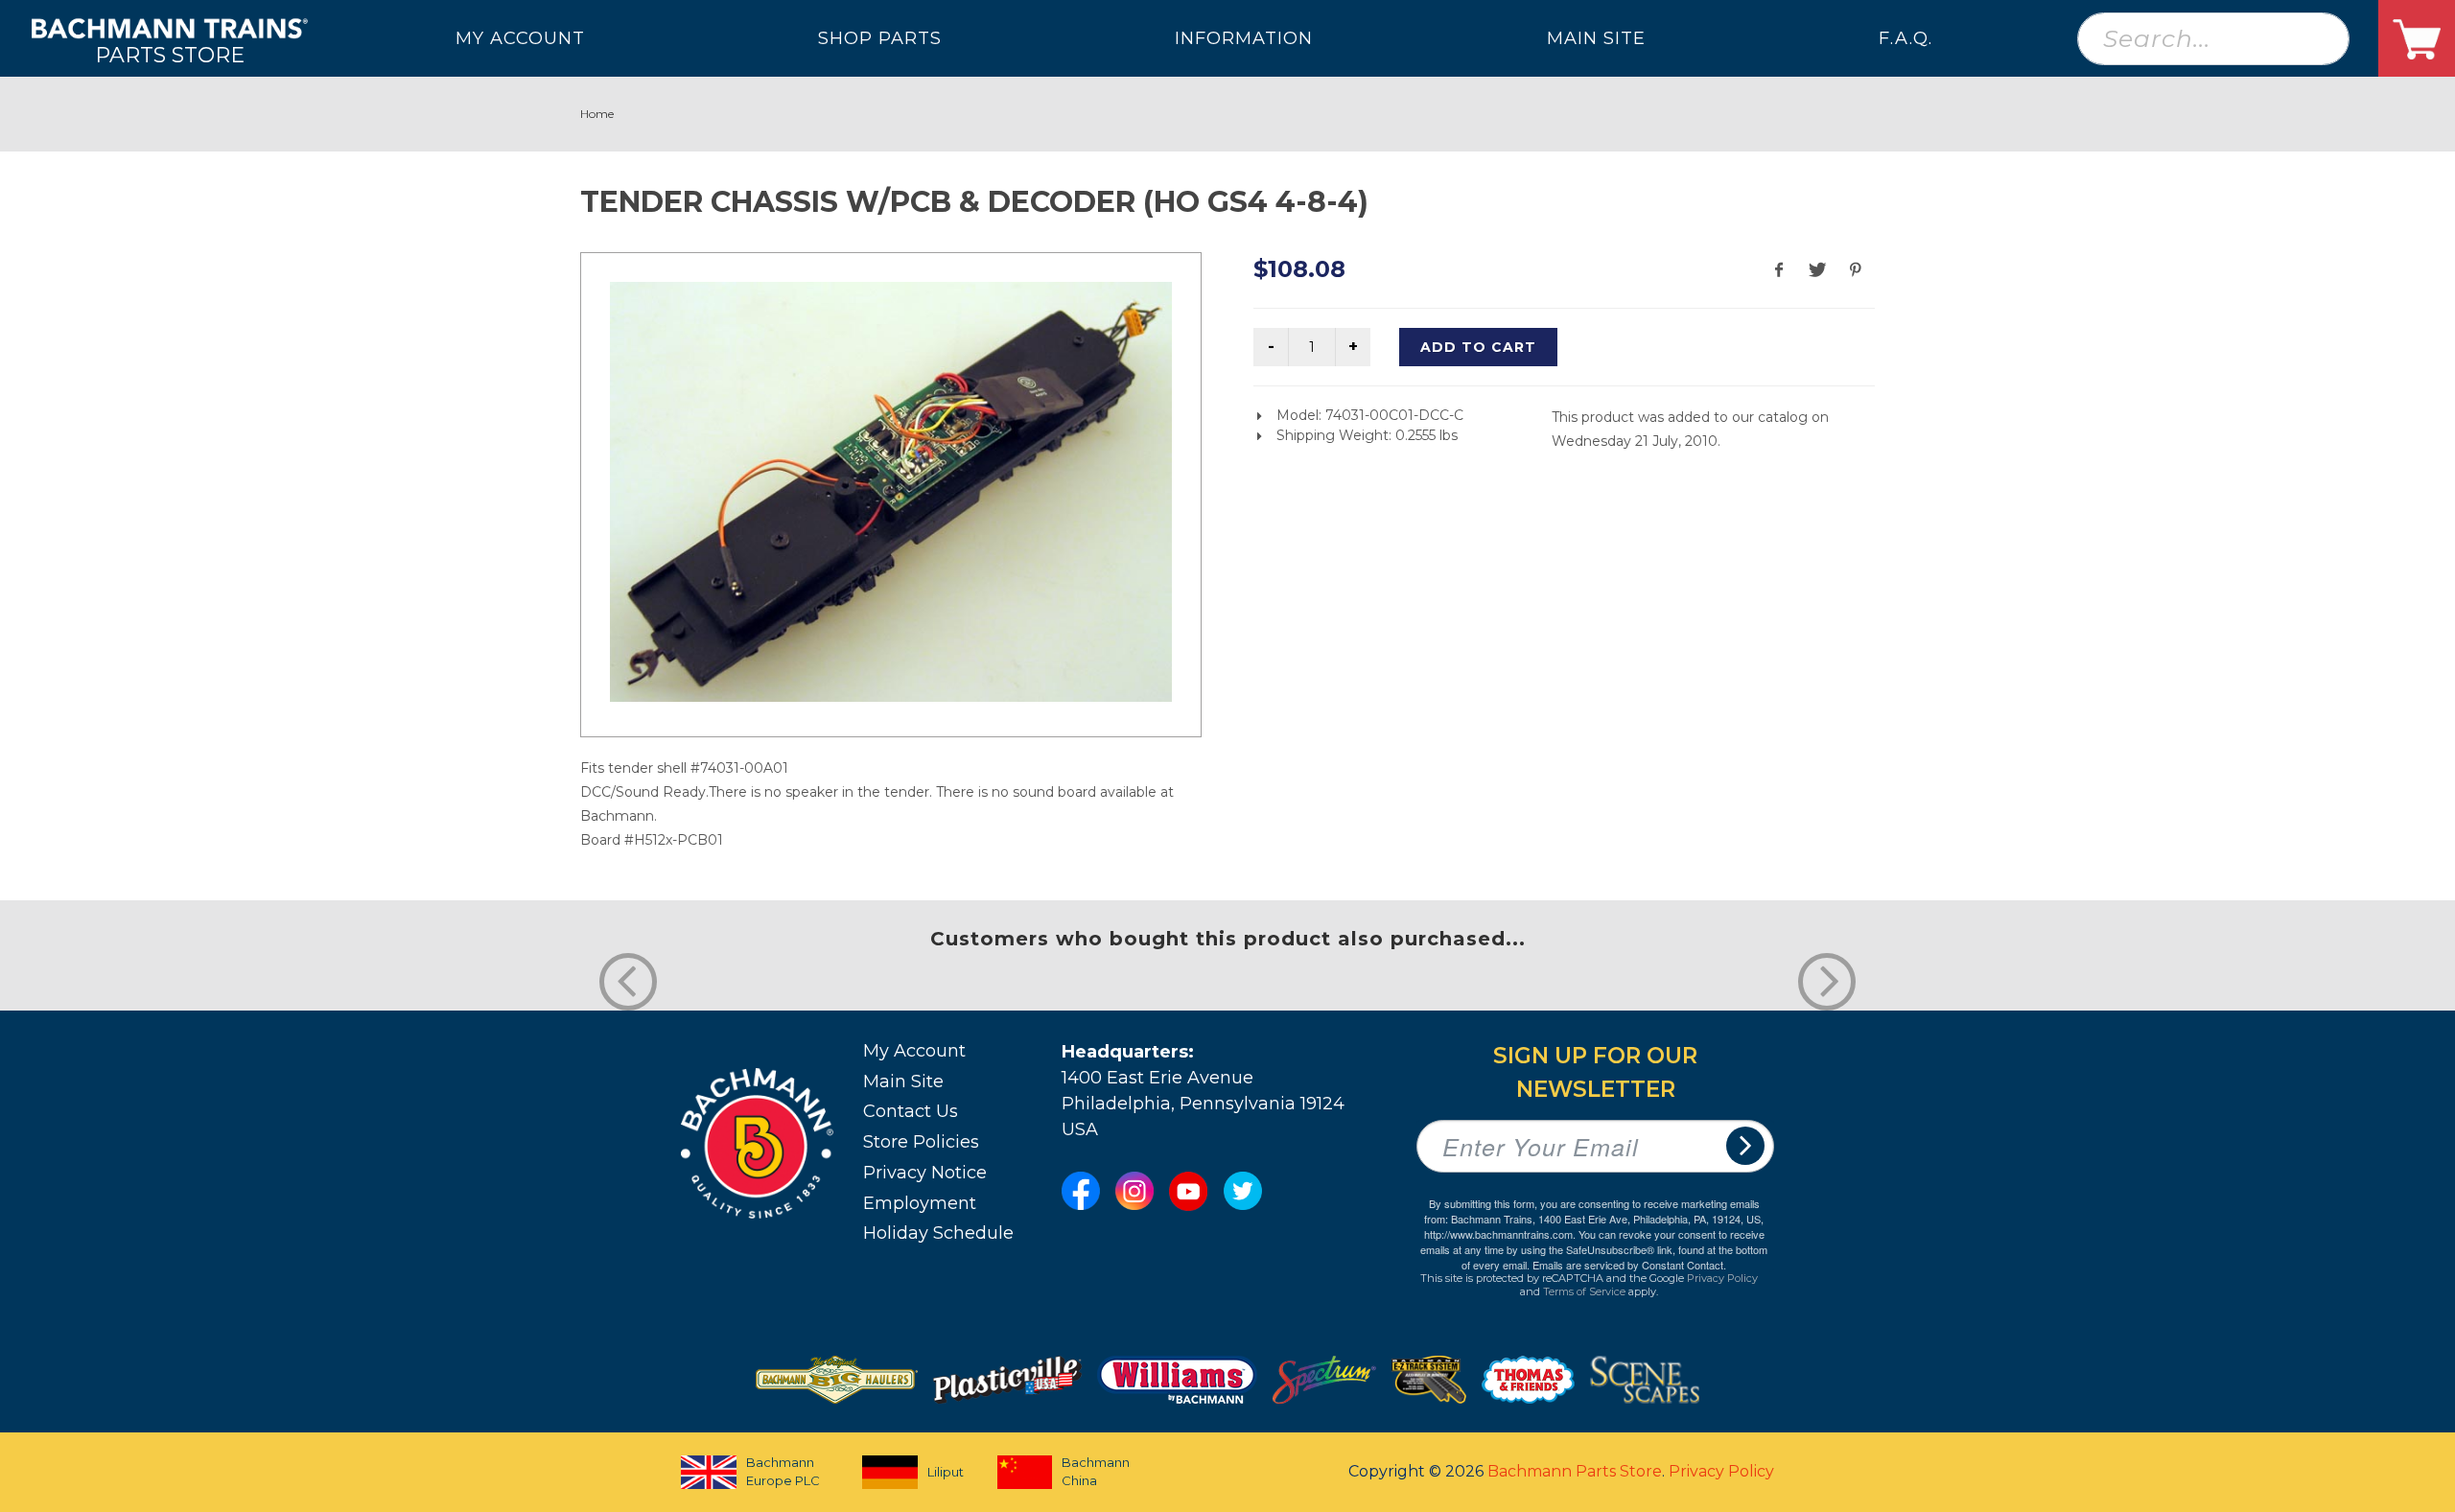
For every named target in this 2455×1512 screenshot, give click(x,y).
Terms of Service (1584, 1291)
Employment (920, 1203)
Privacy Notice (925, 1173)
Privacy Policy (1722, 1278)
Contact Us (911, 1111)
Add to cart (1478, 347)
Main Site (903, 1082)
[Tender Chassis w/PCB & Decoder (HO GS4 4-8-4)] (891, 492)
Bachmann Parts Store (1575, 1471)
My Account (914, 1051)
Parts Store (170, 54)
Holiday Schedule (938, 1233)
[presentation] (628, 982)
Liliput (946, 1472)
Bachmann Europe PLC (783, 1472)
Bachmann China (1096, 1472)
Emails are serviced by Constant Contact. (1629, 1265)
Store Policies (921, 1142)
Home (597, 114)
